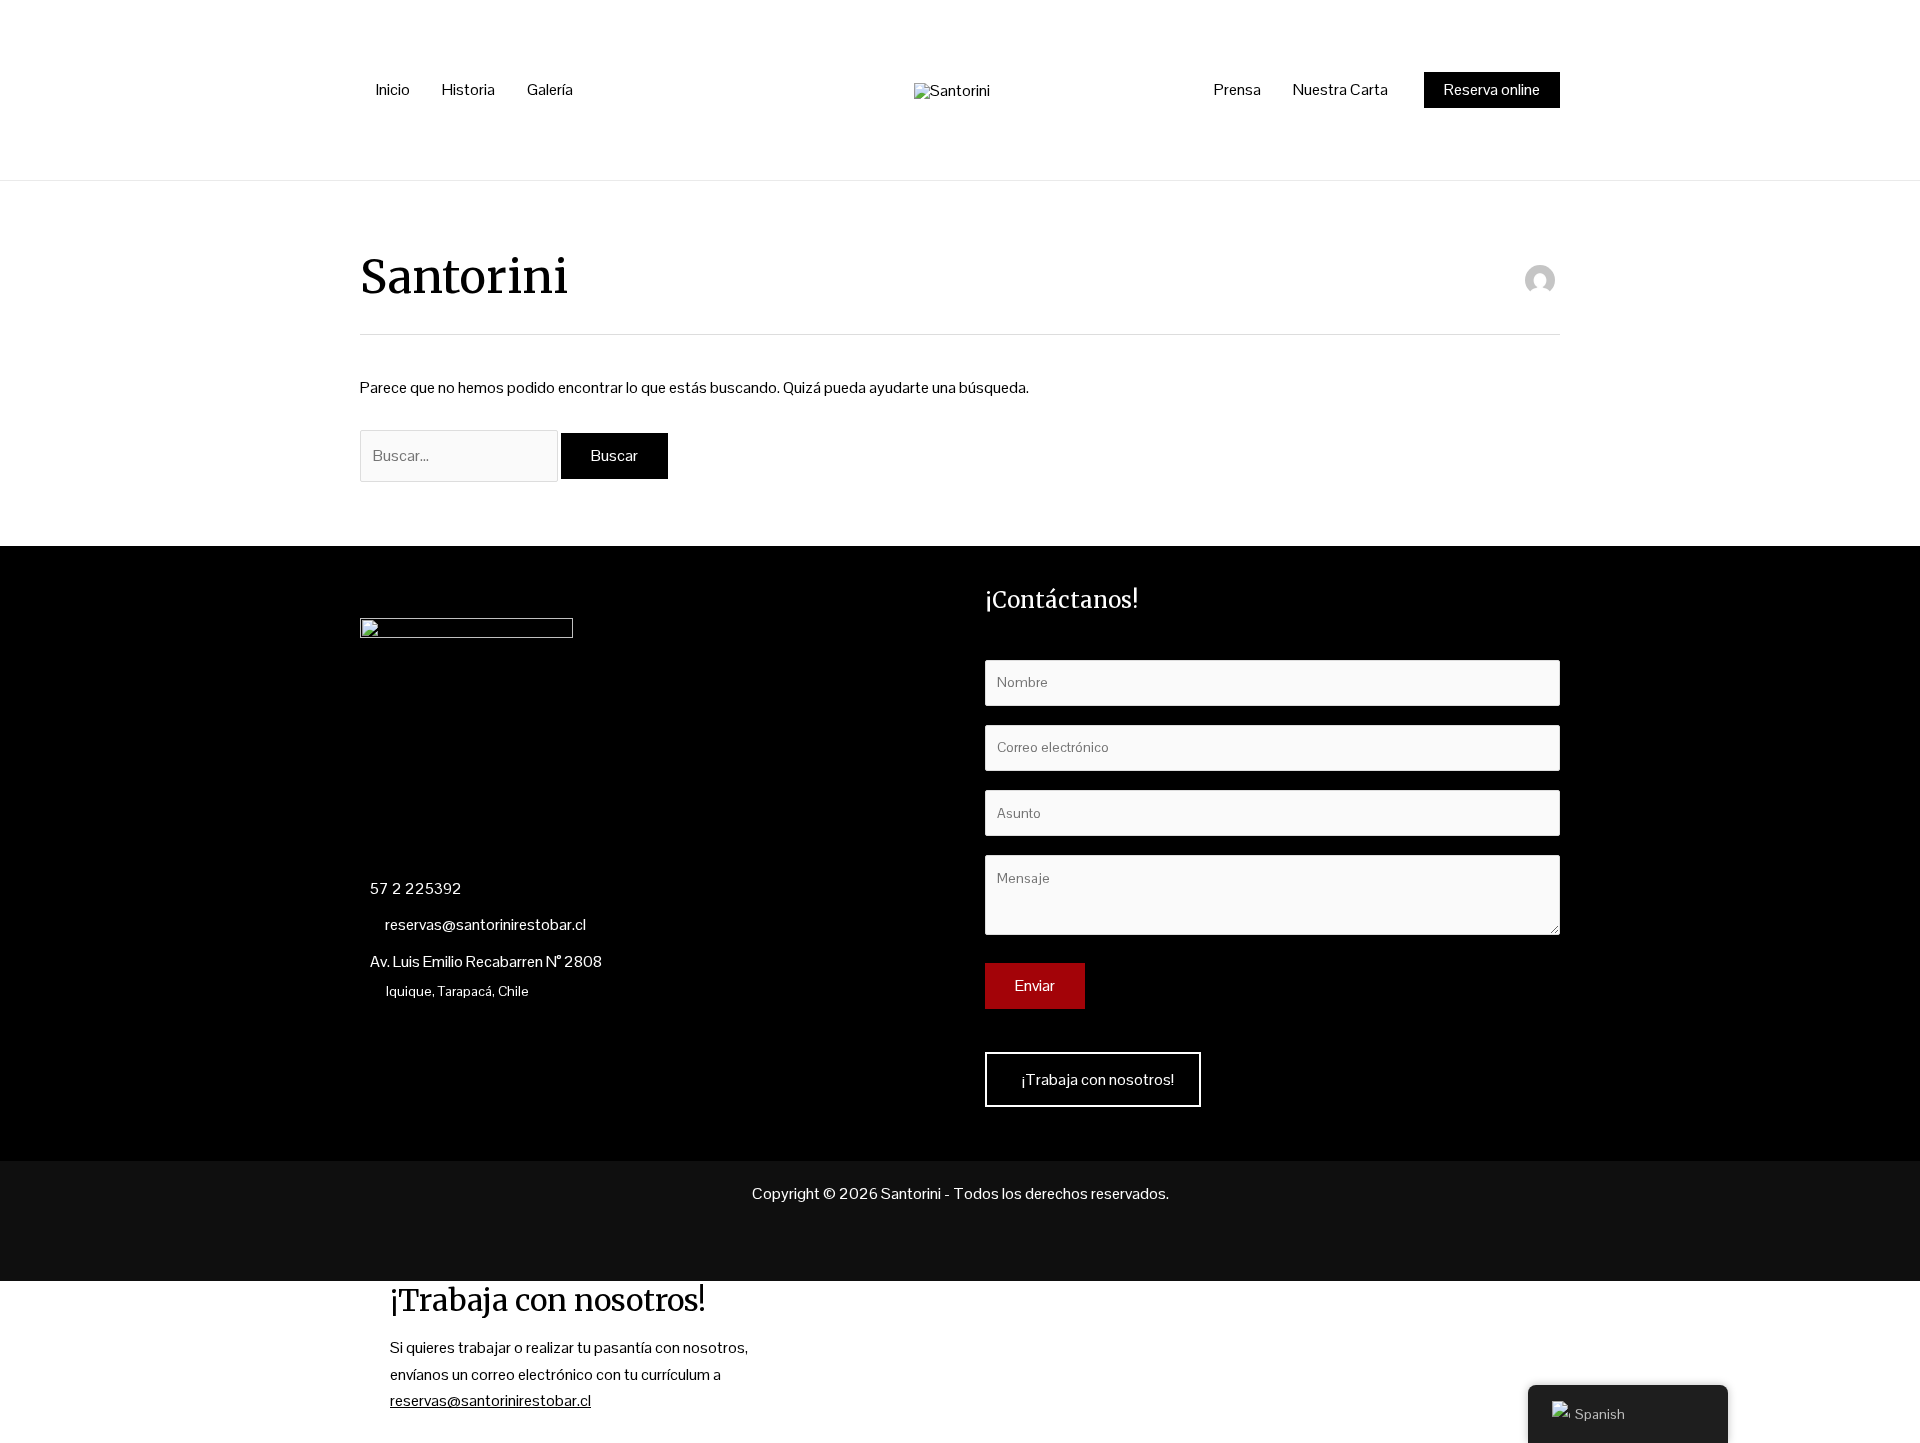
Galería (550, 89)
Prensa (1237, 89)
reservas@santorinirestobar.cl (484, 924)
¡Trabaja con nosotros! (1098, 1079)
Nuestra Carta (1340, 89)
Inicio (393, 89)
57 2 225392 (416, 888)
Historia (468, 89)
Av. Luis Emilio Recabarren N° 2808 (486, 961)
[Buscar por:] (460, 455)
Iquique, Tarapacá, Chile (457, 991)
